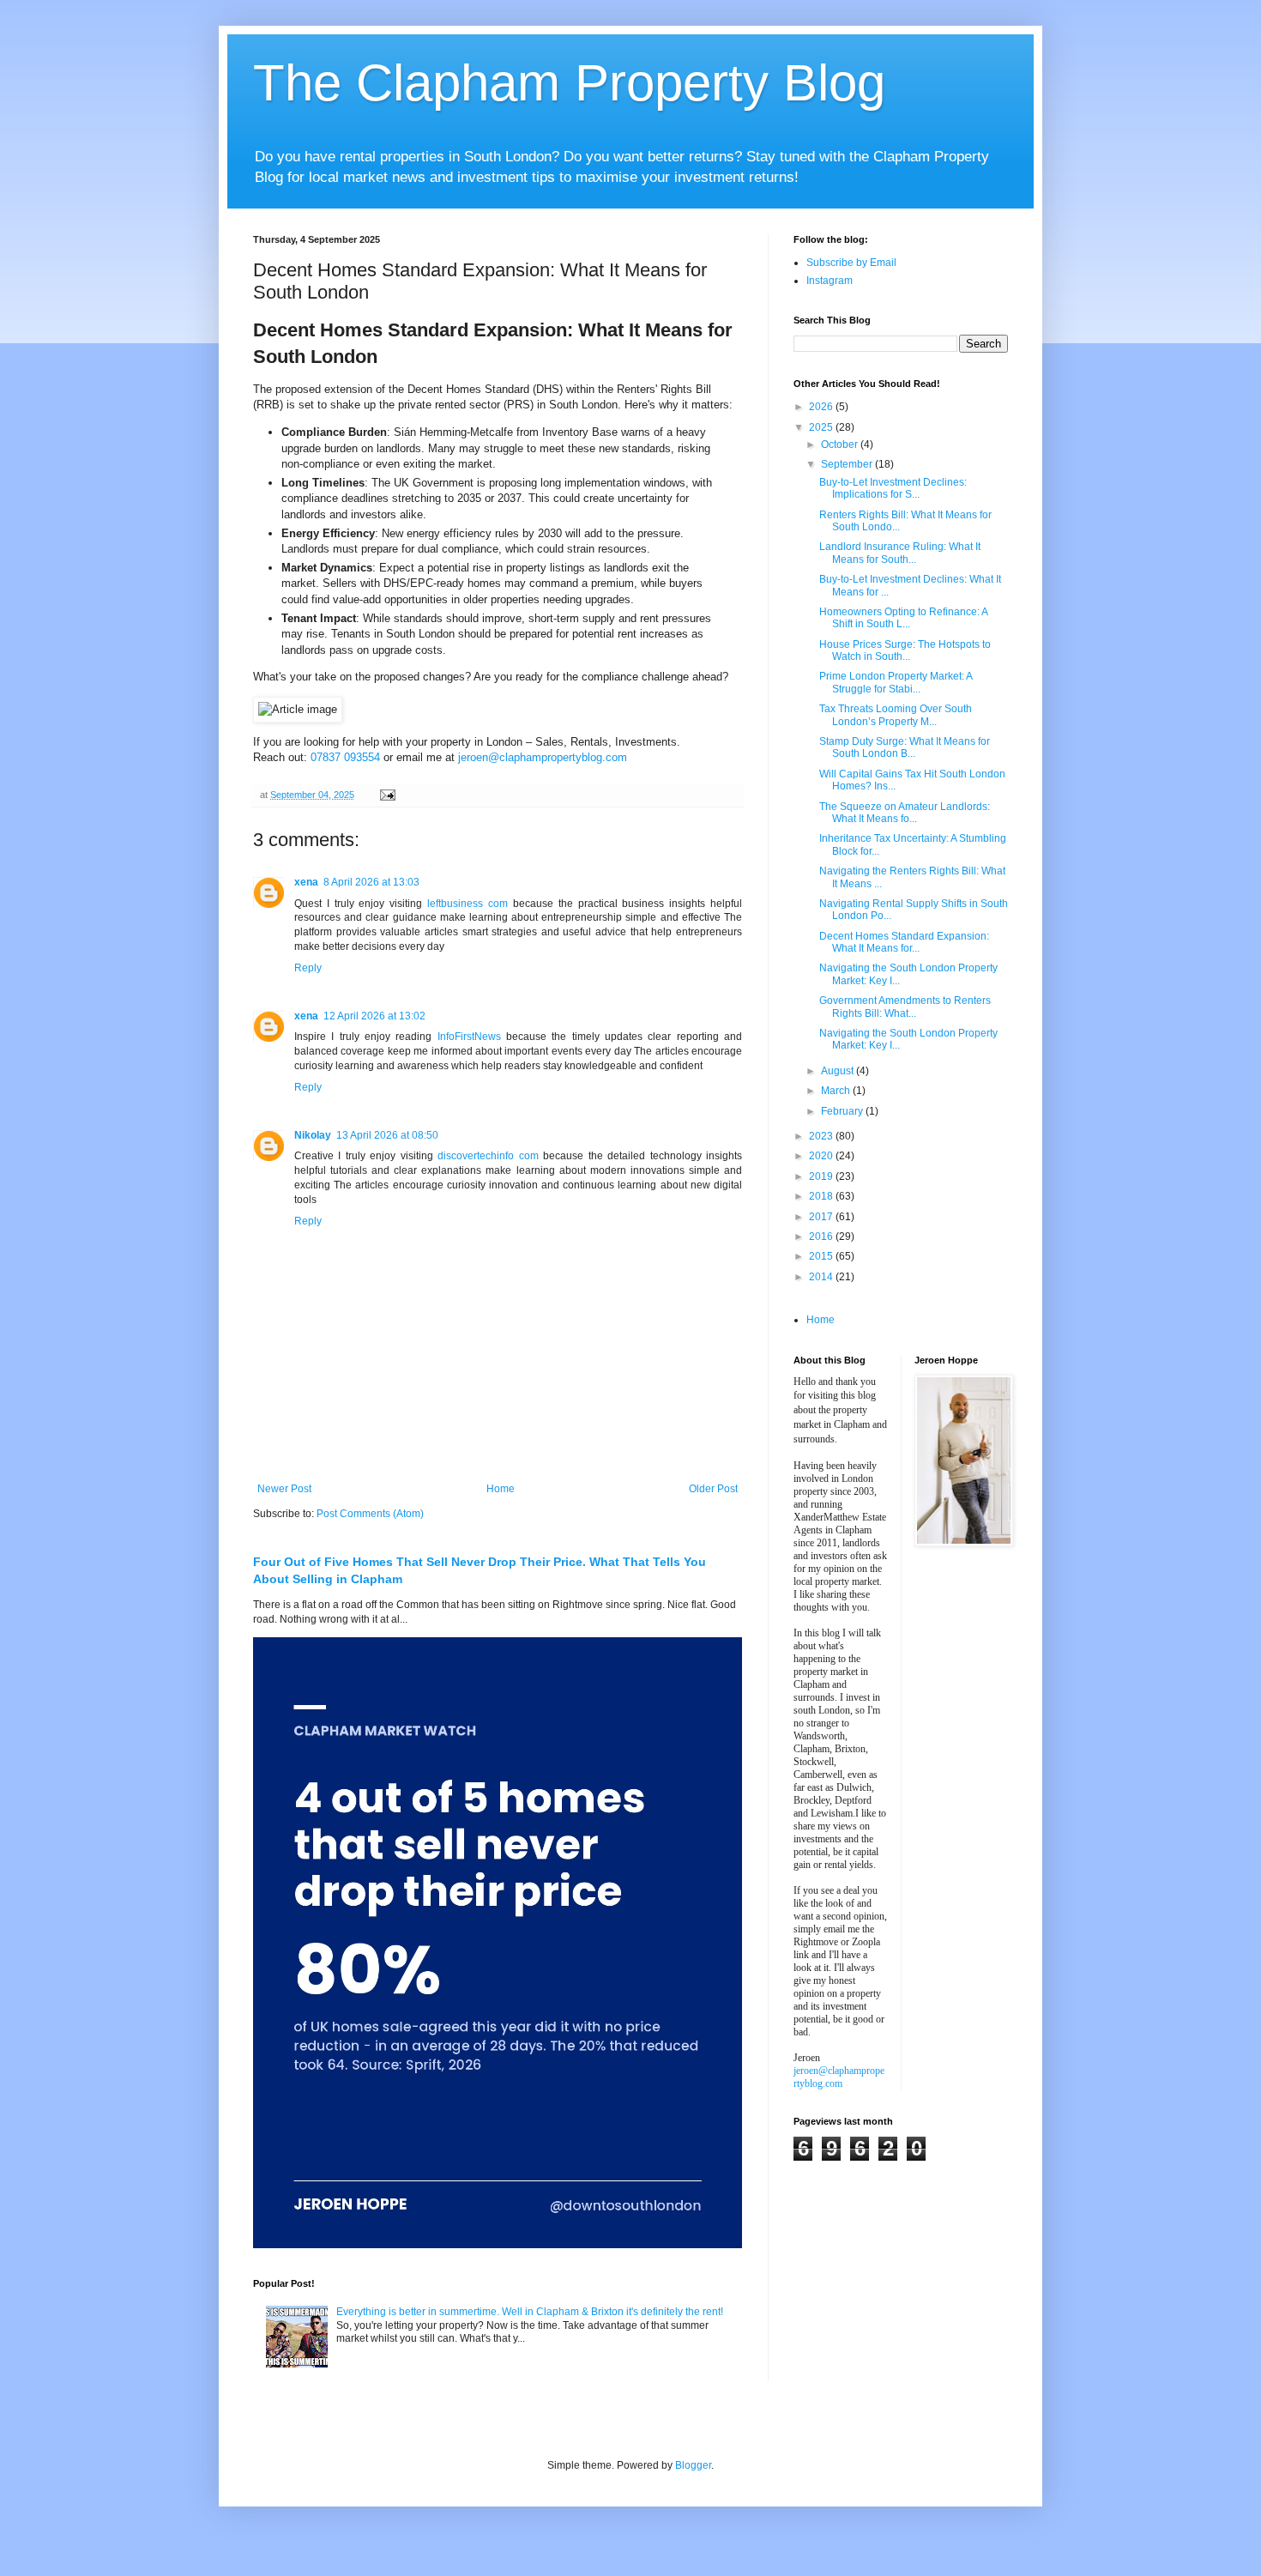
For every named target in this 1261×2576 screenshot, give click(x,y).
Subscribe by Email (851, 263)
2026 (822, 407)
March (837, 1091)
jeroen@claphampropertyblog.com (543, 757)
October (841, 444)
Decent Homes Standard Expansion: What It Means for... (904, 942)
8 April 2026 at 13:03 (371, 882)
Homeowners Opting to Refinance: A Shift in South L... (903, 618)
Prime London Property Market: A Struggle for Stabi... (896, 682)
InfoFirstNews (469, 1037)
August (839, 1071)
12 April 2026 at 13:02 (374, 1016)
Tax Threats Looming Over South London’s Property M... (896, 715)
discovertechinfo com (488, 1156)
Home (501, 1489)
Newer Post (284, 1489)
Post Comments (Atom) (370, 1514)
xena (306, 882)
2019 (822, 1176)
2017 (822, 1217)
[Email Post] (387, 795)
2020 (822, 1156)
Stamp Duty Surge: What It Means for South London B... (905, 747)
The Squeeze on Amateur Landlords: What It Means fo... (905, 813)
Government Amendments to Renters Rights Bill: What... (905, 1007)
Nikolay (313, 1135)
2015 (822, 1256)
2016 (822, 1237)
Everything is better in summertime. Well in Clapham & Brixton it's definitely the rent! (530, 2312)
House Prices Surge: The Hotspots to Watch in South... (905, 650)
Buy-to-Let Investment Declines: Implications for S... (893, 488)
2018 (822, 1196)
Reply (308, 968)
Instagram (830, 281)
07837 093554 (345, 757)
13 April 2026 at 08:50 (387, 1135)
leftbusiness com (468, 904)
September (848, 464)
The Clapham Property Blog (569, 83)
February (843, 1111)
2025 (822, 427)
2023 (822, 1136)
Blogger (693, 2465)
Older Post (713, 1489)
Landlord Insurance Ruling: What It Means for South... (900, 553)
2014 (822, 1277)
